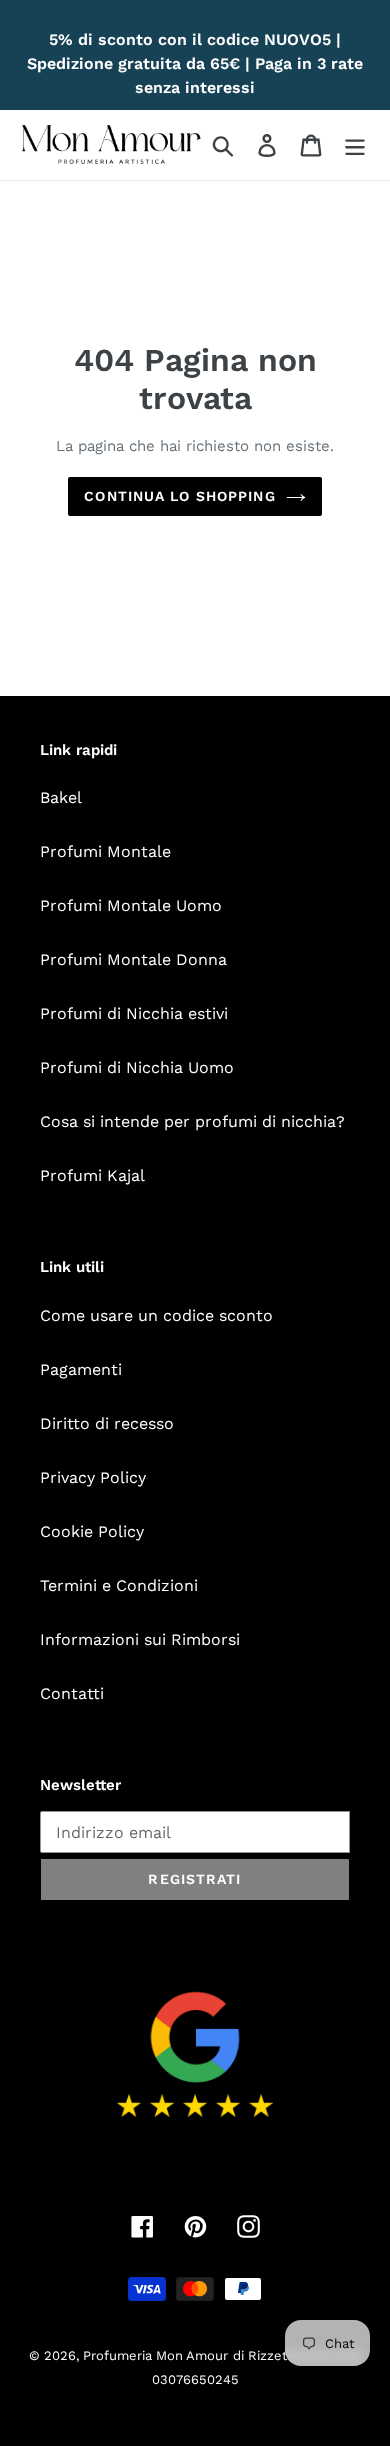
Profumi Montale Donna (133, 959)
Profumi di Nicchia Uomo (137, 1067)
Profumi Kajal (92, 1175)
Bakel (61, 797)
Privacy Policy (93, 1477)
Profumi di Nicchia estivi (134, 1013)
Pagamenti (81, 1369)
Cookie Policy (92, 1531)
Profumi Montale (105, 851)
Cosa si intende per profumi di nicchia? (192, 1121)
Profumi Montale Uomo (131, 905)
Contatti (72, 1693)
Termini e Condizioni (119, 1585)
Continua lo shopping (179, 496)
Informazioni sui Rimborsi (140, 1639)
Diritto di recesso (107, 1423)
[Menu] (355, 145)
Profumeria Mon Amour (155, 2355)
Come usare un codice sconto (156, 1315)
